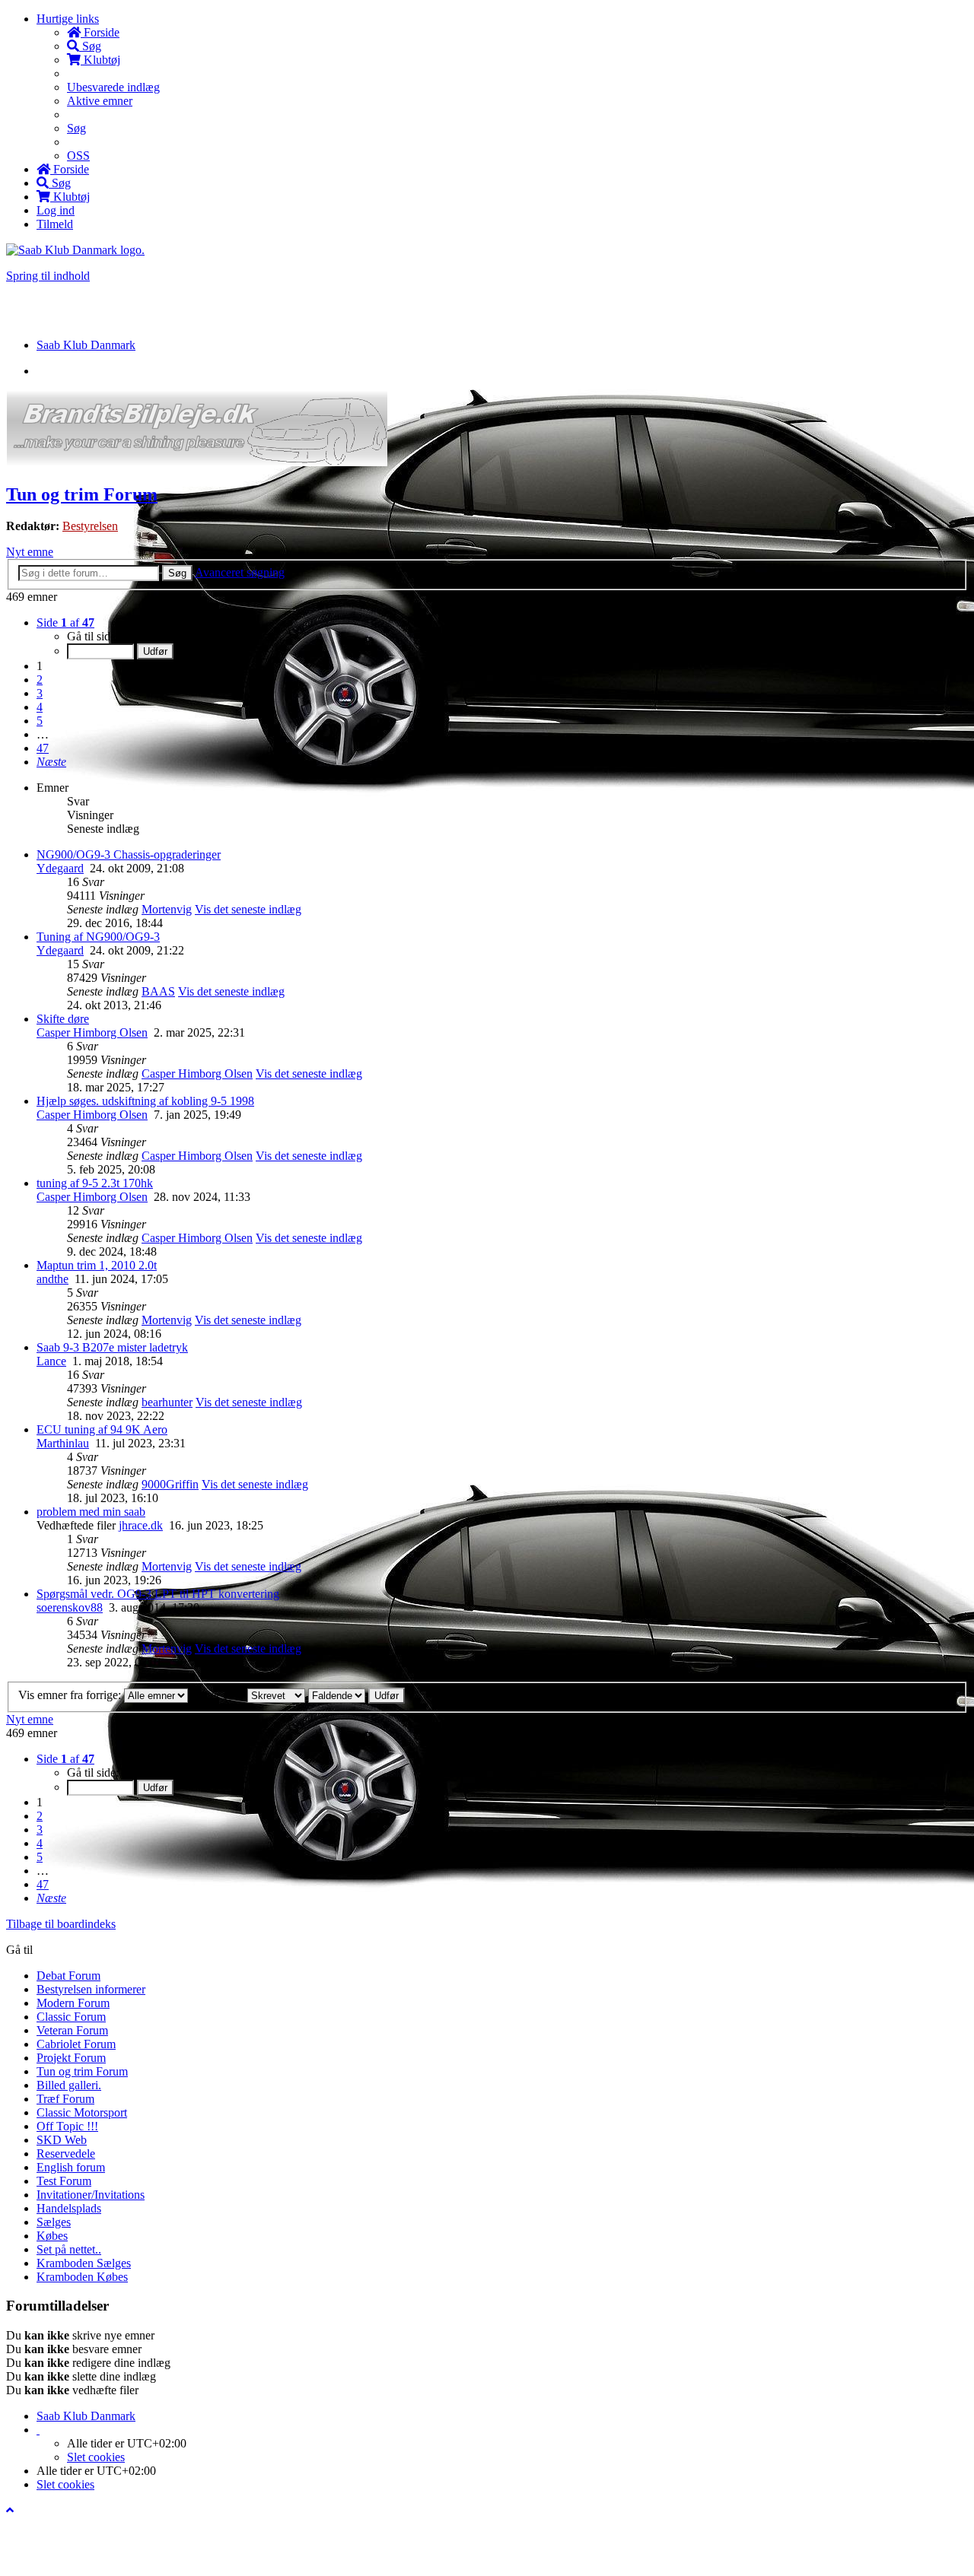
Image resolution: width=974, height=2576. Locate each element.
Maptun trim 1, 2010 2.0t (97, 1265)
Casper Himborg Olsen (92, 1032)
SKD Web (62, 2140)
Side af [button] (65, 623)
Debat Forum (68, 1976)
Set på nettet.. (69, 2249)
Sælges (54, 2222)
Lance (51, 1361)
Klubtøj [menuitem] (100, 60)
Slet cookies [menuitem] (96, 2457)
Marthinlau (63, 1443)
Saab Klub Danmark (86, 2416)
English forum (71, 2167)
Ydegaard (60, 868)
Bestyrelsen (90, 526)
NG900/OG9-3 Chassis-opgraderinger (129, 854)
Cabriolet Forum (76, 2044)
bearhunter (167, 1402)
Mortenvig (167, 909)
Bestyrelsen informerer (91, 1989)
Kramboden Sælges (84, 2263)
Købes (52, 2236)
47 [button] (43, 748)
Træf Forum (65, 2099)
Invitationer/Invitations (91, 2195)
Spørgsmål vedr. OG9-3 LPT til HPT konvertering (158, 1594)
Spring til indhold (48, 276)
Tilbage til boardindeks (61, 1924)
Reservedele (66, 2154)
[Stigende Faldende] (337, 1695)
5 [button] (40, 721)
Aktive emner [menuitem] (100, 101)
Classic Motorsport (82, 2112)
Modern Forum (73, 2003)
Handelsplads (69, 2208)
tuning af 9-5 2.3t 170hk (95, 1183)
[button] (51, 762)
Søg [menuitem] (90, 46)
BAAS (158, 991)
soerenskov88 (70, 1607)
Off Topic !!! (67, 2126)
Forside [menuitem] (100, 32)
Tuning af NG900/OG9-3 (98, 937)
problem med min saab (91, 1512)
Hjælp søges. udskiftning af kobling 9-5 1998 (145, 1101)
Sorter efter (219, 1695)
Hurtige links (68, 19)
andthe (53, 1279)
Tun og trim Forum (82, 494)
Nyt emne (30, 552)
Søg (177, 573)
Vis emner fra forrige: (71, 1695)
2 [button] (40, 680)
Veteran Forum (72, 2030)
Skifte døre (63, 1019)
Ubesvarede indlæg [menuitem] (113, 87)
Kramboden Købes (82, 2277)
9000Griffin (170, 1484)
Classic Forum (71, 2017)
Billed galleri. (69, 2085)
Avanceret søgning (240, 572)
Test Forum (64, 2181)
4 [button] (40, 707)
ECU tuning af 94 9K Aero (102, 1429)
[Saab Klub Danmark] (75, 250)
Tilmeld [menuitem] (55, 224)
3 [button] (40, 693)
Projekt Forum (71, 2058)
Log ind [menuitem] (56, 210)
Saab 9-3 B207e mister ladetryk (112, 1347)
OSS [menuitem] (78, 156)
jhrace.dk (141, 1525)
